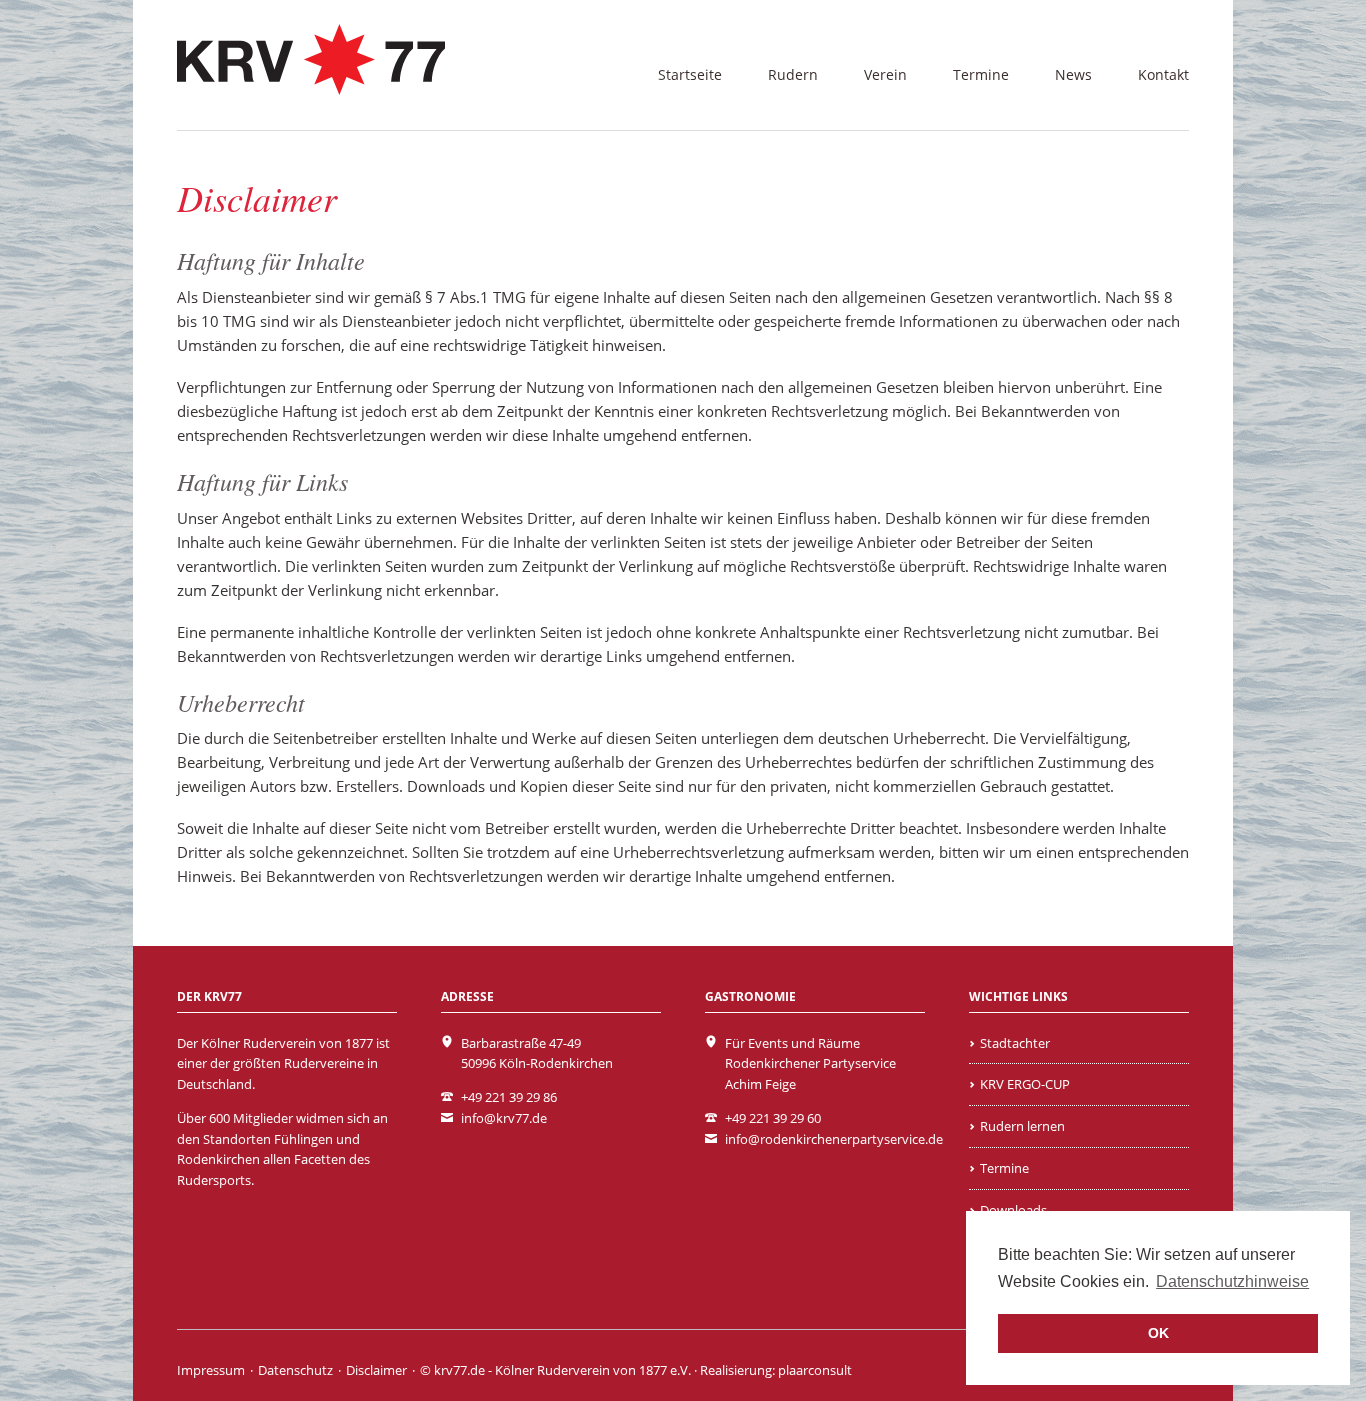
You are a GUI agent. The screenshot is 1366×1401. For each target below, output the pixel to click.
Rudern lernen (1022, 1126)
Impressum (211, 1370)
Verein (885, 74)
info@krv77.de (504, 1118)
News (1073, 74)
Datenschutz (295, 1370)
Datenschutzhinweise (1232, 1281)
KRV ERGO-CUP (1025, 1084)
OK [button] (1158, 1333)
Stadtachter (1015, 1043)
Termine (981, 74)
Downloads (1013, 1210)
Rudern (793, 74)
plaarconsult (815, 1370)
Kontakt (1163, 74)
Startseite (690, 74)
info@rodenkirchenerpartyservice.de (834, 1139)
